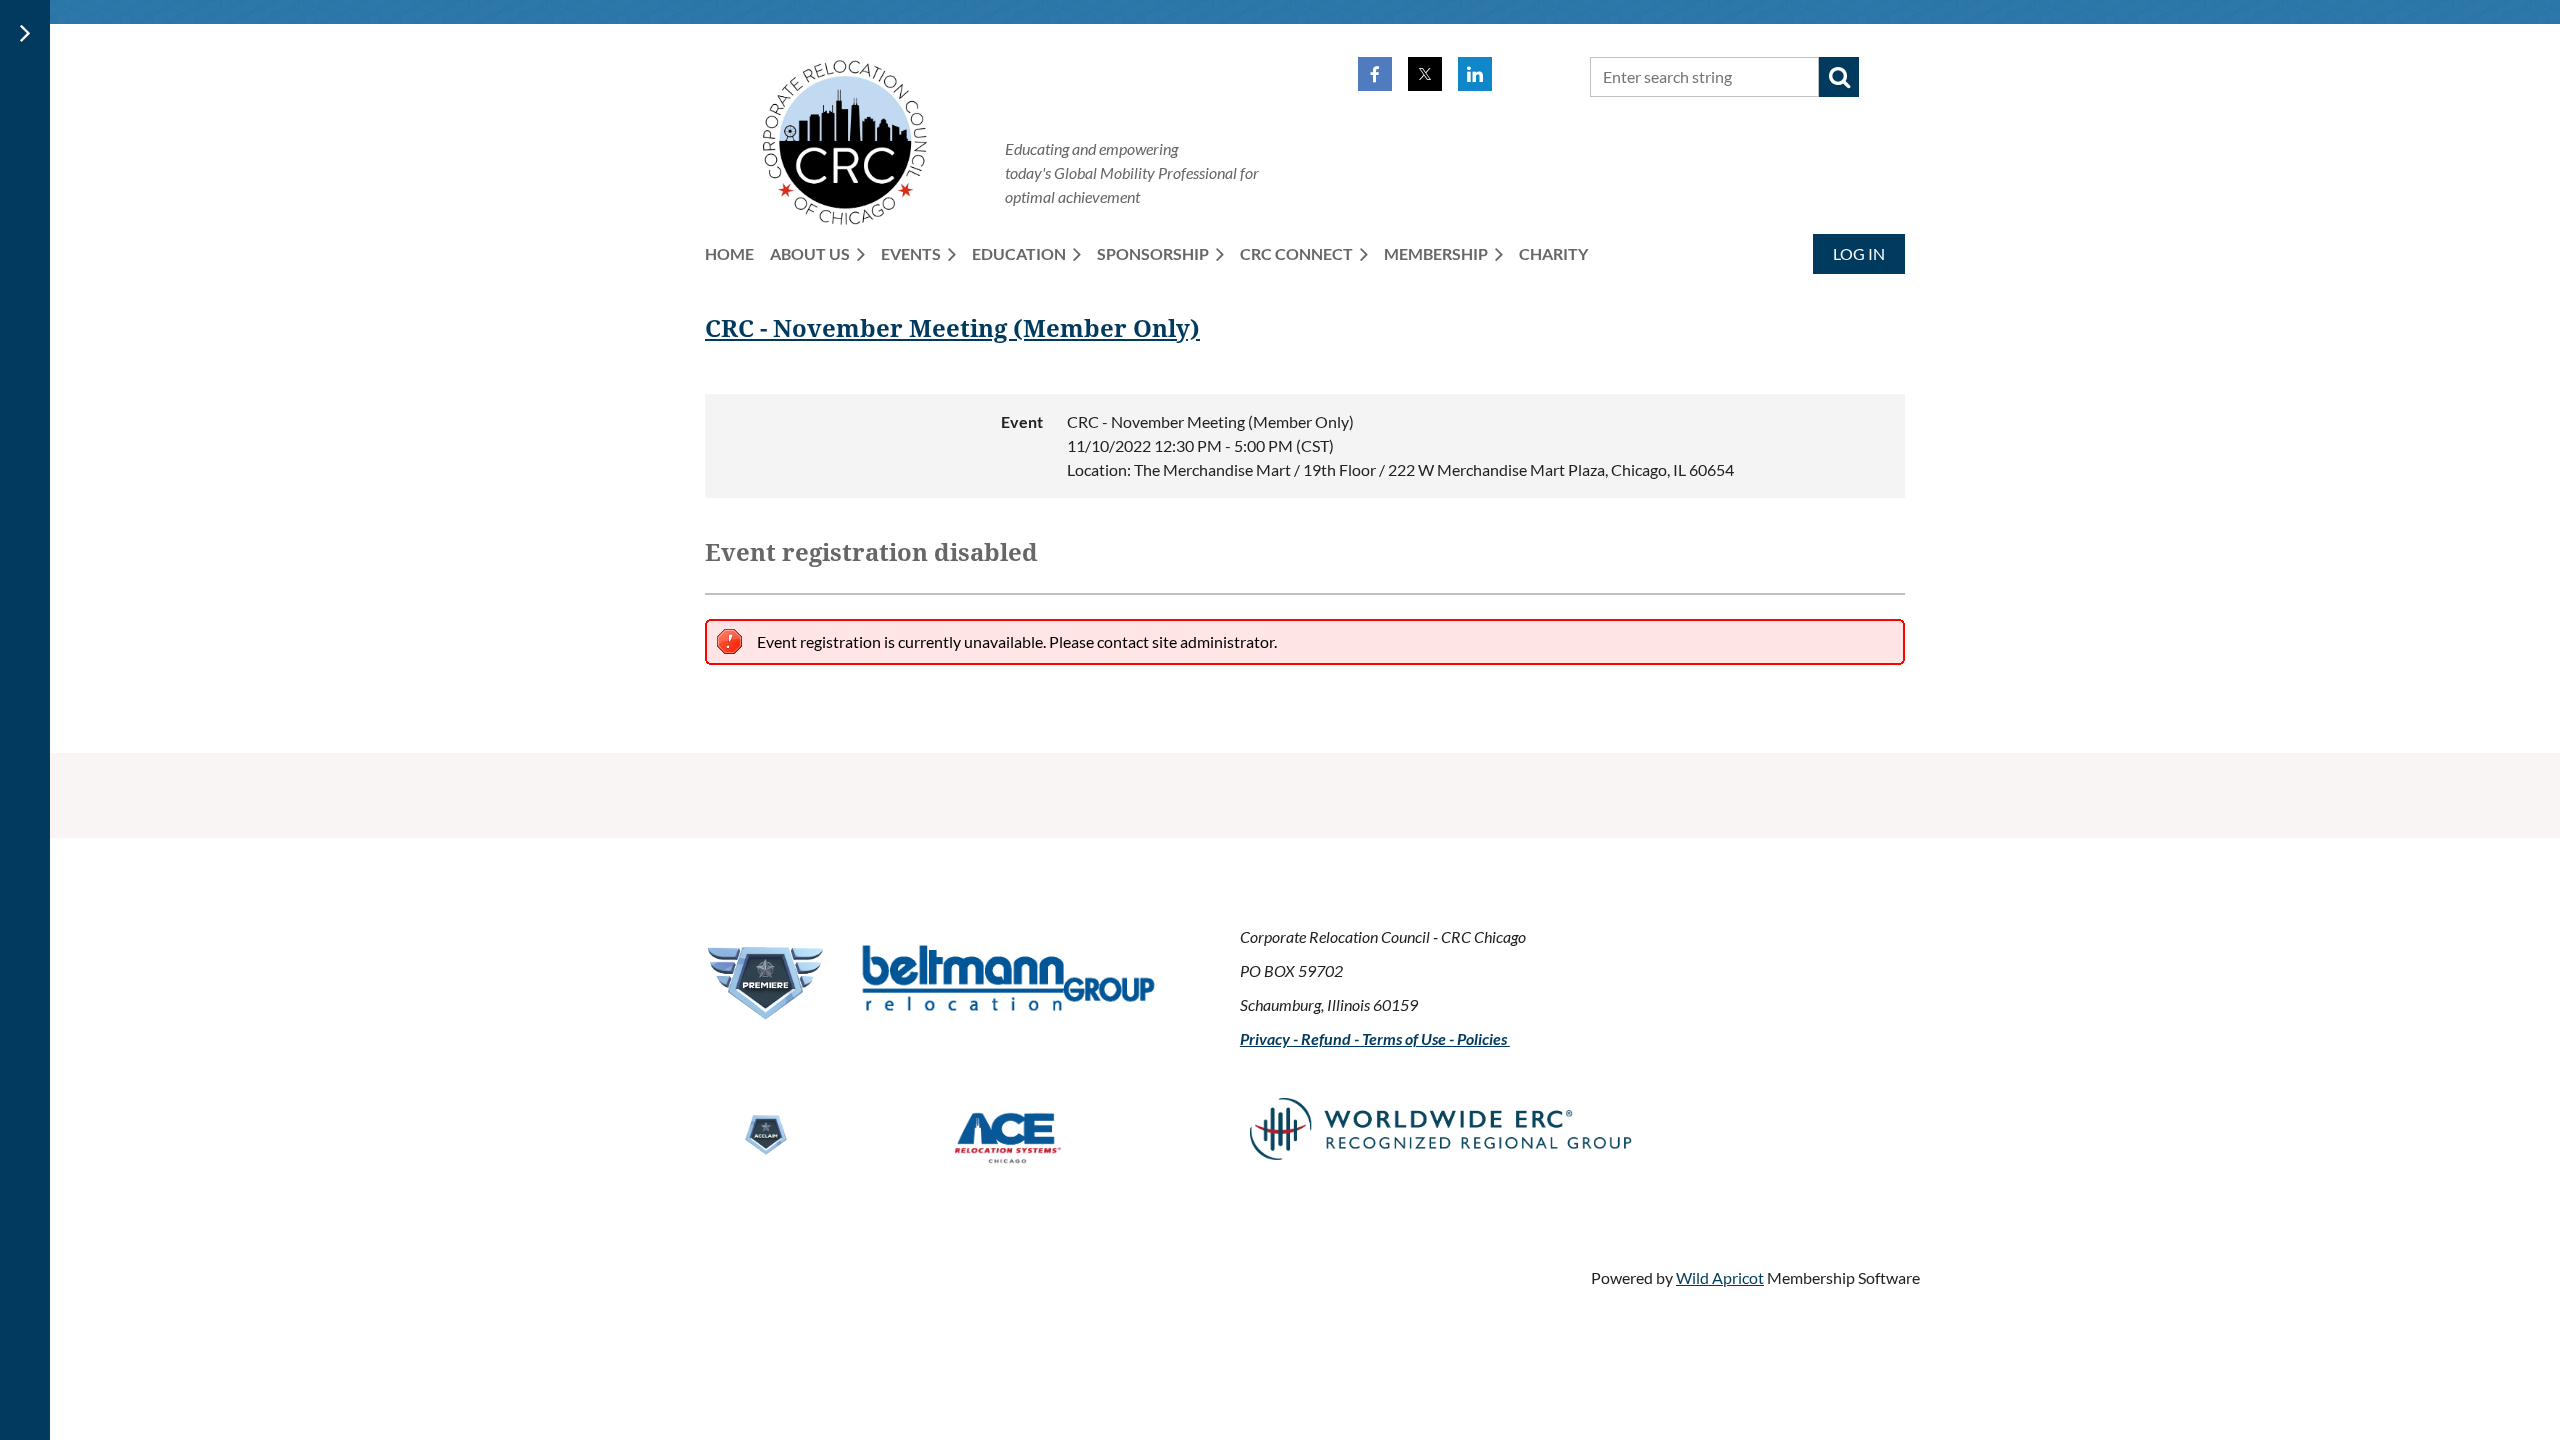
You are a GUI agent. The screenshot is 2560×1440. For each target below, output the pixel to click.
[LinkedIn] (1475, 74)
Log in (1859, 253)
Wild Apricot (1720, 1277)
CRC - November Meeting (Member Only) (952, 329)
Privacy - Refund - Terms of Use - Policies (1375, 1038)
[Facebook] (1375, 74)
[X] (1425, 74)
